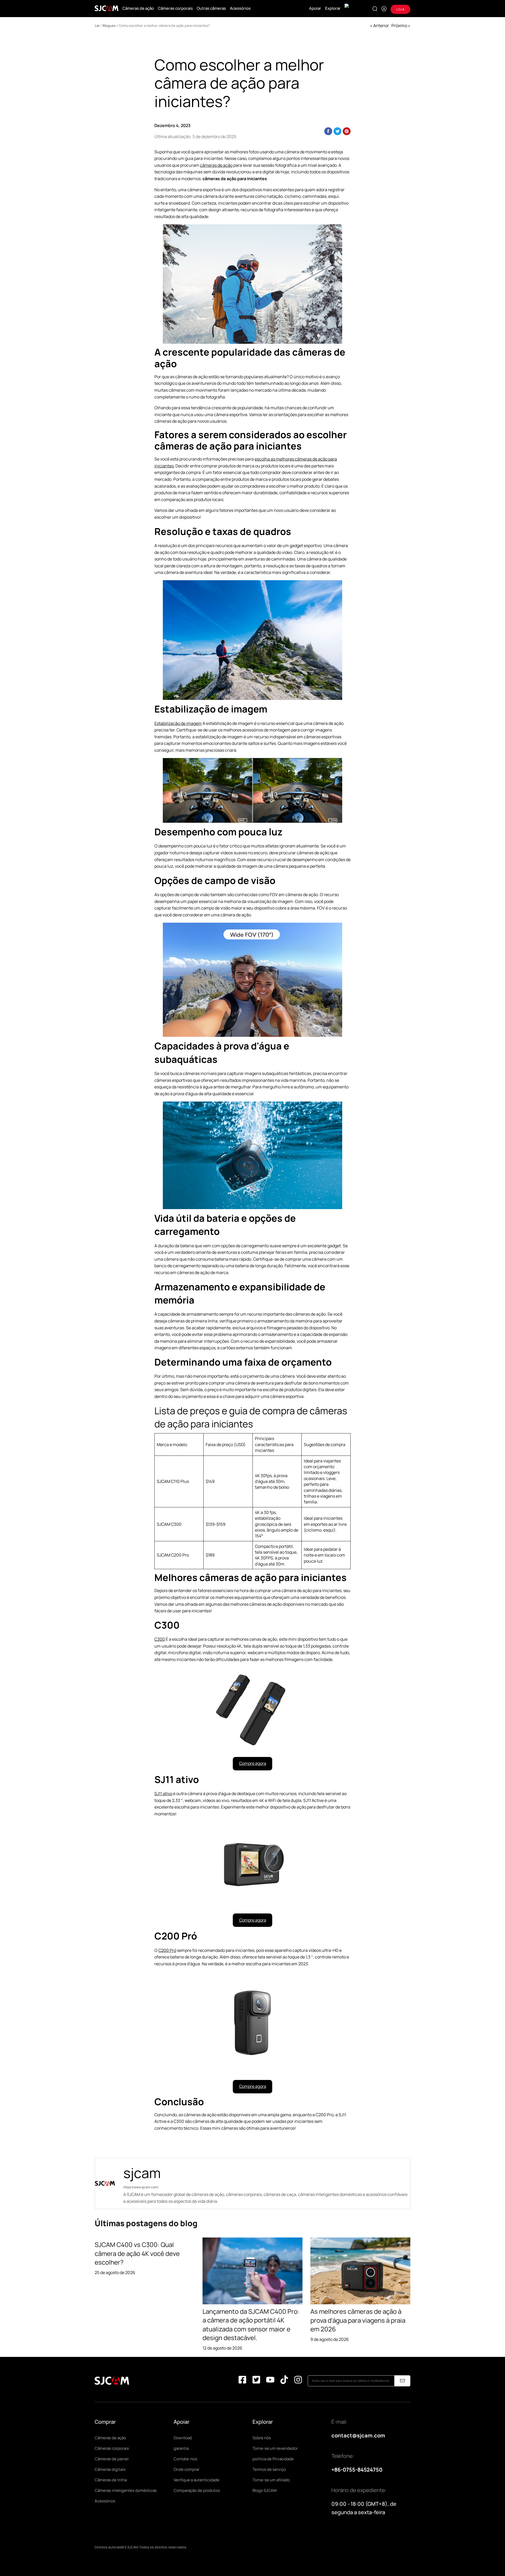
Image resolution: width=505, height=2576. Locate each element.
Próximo (399, 26)
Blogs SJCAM (265, 2490)
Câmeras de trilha (111, 2480)
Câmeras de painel (112, 2459)
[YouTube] (270, 2381)
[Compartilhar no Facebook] (328, 131)
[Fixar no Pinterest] (347, 131)
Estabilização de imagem (178, 723)
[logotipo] (107, 8)
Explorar (333, 8)
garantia (181, 2448)
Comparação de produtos (197, 2490)
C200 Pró (167, 1950)
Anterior (381, 26)
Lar (97, 26)
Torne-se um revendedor (275, 2448)
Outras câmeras (211, 8)
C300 (160, 1639)
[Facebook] (242, 2381)
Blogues (109, 26)
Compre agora (253, 1763)
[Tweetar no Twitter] (337, 131)
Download (183, 2438)
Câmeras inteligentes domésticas (126, 2490)
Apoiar (315, 8)
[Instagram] (298, 2381)
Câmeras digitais (110, 2469)
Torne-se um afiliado (271, 2480)
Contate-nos (185, 2459)
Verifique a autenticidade (196, 2480)
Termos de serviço (269, 2469)
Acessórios (240, 8)
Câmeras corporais (175, 8)
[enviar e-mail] (402, 2381)
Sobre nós (262, 2438)
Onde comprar (186, 2469)
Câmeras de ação (138, 8)
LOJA (400, 9)
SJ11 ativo (163, 1794)
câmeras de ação (216, 165)
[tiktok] (284, 2381)
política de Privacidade (273, 2459)
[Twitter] (256, 2381)
